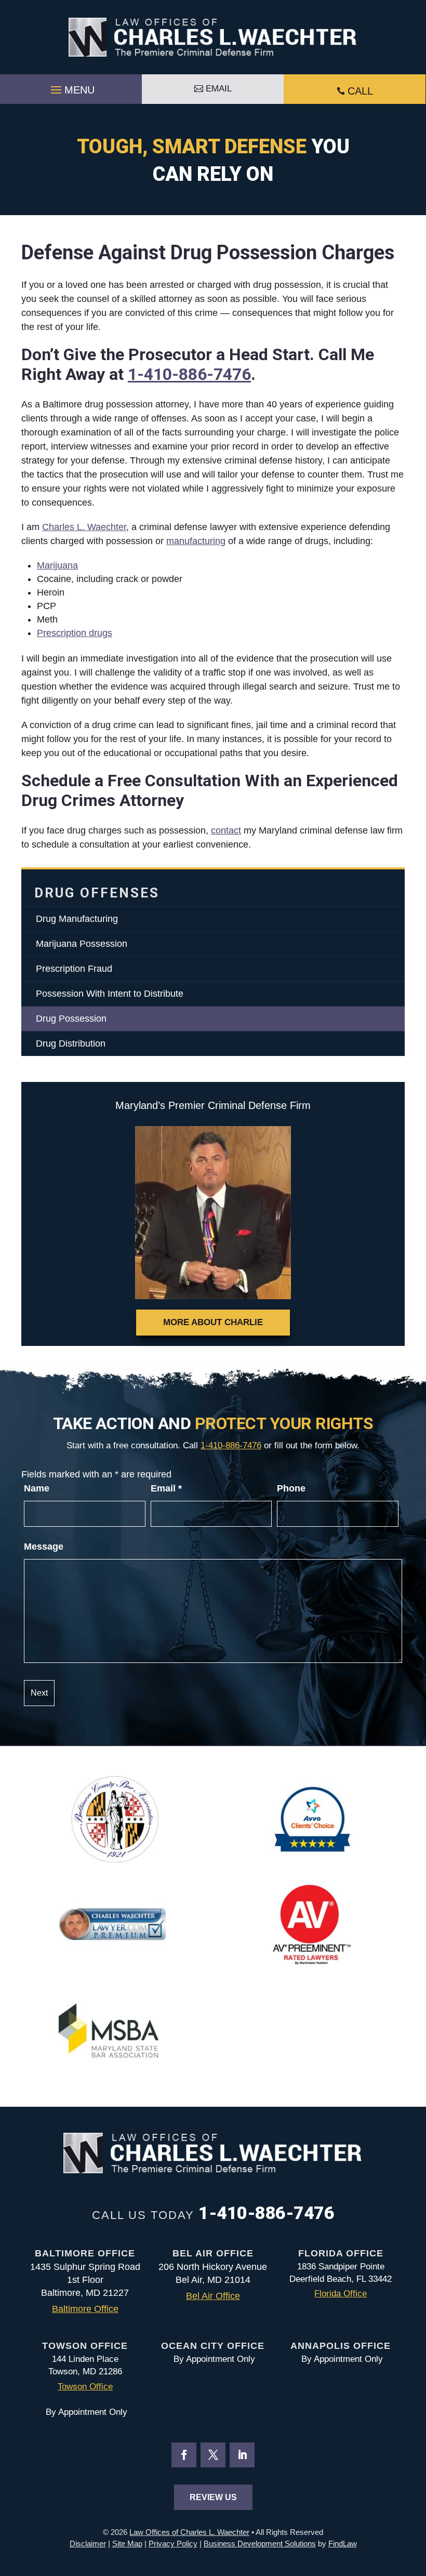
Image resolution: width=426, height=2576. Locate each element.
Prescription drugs (75, 633)
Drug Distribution (71, 1043)
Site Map (127, 2544)
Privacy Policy (173, 2544)
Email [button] (219, 89)
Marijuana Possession (82, 944)
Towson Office (85, 2387)
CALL (360, 91)
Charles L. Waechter (84, 527)
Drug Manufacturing (77, 919)
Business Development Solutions (260, 2544)
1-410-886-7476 (189, 374)
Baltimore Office (85, 2309)
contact (226, 830)
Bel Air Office (213, 2296)
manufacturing (196, 541)
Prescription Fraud (74, 969)
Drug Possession (71, 1019)
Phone (291, 1488)
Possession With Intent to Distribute (110, 994)
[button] (71, 87)
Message (44, 1547)
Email (166, 1488)
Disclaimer (88, 2544)
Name (37, 1488)
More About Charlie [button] (213, 1322)
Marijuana (57, 565)
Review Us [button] (213, 2497)
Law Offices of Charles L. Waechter (189, 2532)
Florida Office (341, 2294)
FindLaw (343, 2544)
